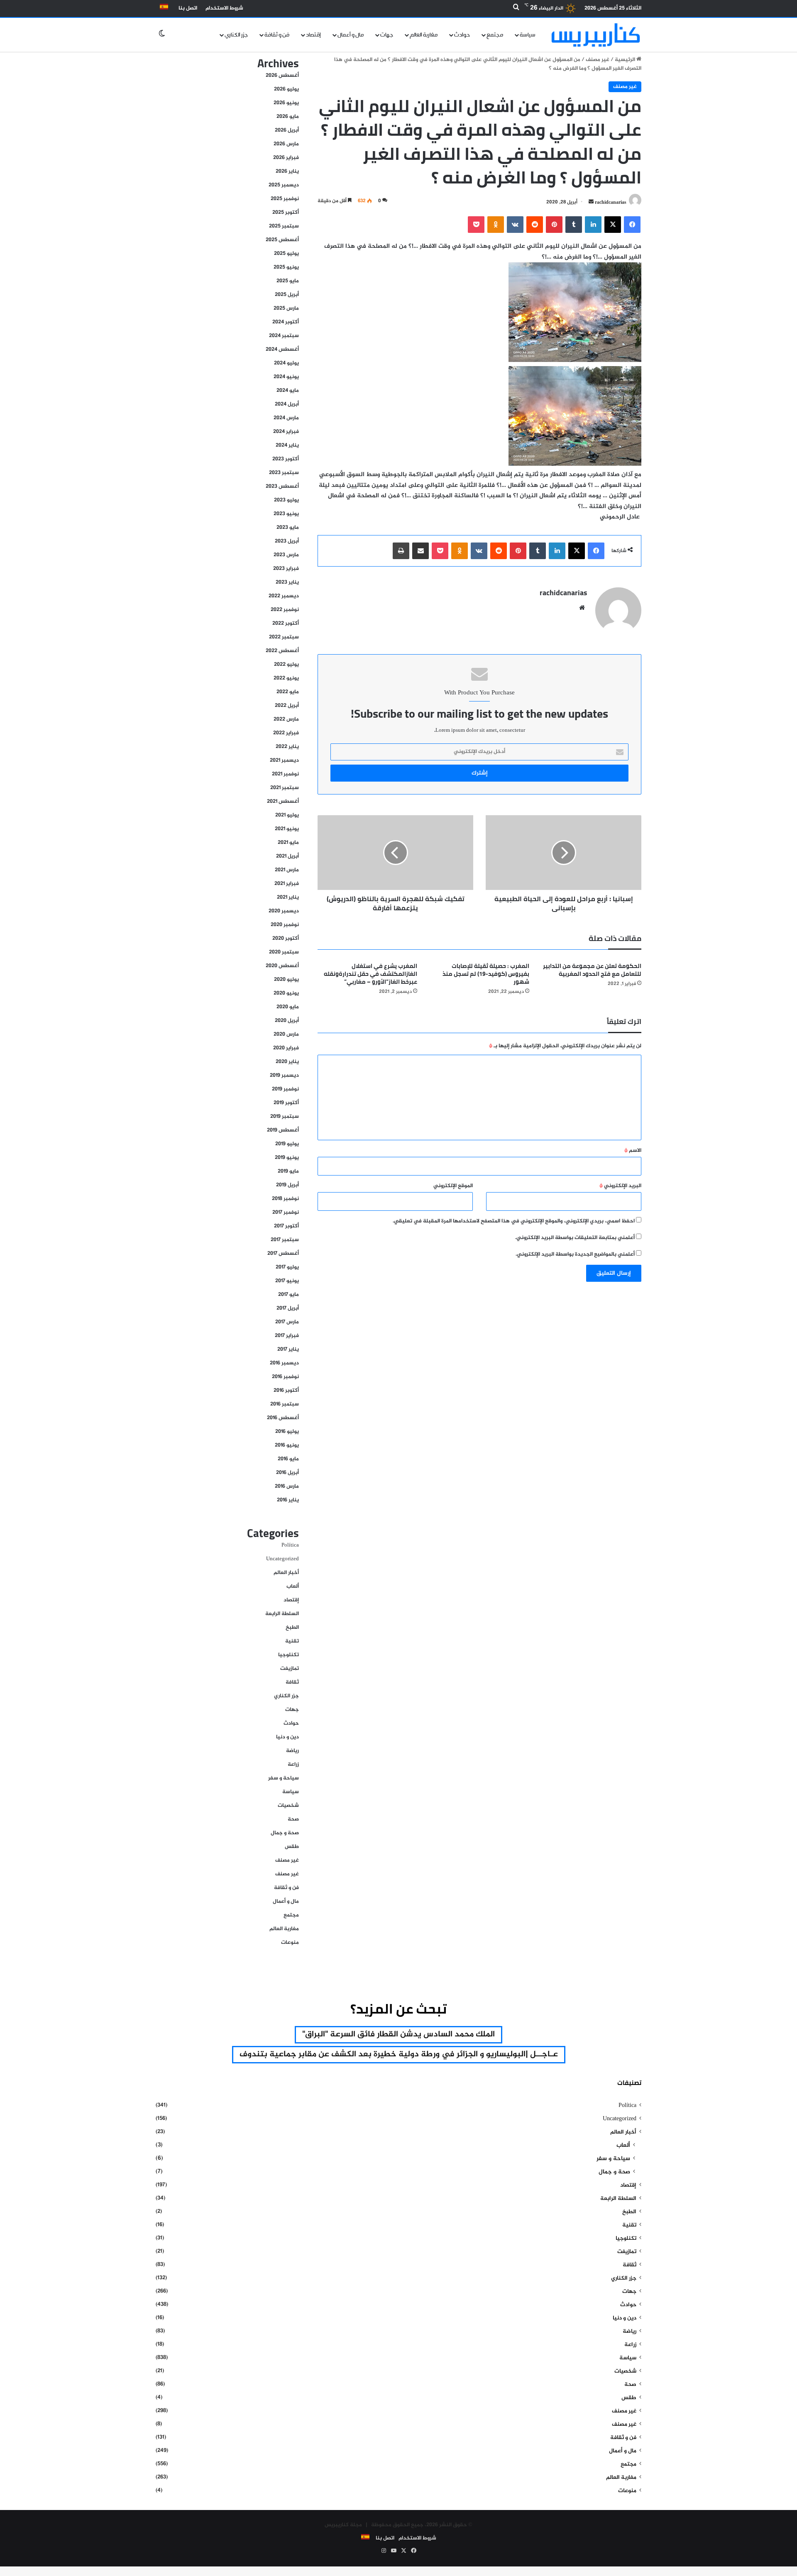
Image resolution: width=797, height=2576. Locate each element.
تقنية (292, 1641)
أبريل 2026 (287, 130)
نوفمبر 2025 (285, 199)
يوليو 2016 (287, 1432)
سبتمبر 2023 (284, 473)
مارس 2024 (286, 418)
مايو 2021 (288, 843)
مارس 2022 (286, 719)
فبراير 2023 (286, 569)
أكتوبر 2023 (286, 459)
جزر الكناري (236, 35)
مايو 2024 (288, 391)
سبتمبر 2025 (284, 226)
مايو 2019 (288, 1171)
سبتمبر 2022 (284, 637)
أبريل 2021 (287, 856)
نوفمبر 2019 (285, 1089)
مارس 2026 (286, 144)
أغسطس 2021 (283, 802)
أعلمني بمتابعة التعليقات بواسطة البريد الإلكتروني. (575, 1238)
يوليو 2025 (286, 254)
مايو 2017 (288, 1295)
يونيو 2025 (286, 267)
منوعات (290, 1943)
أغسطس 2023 (282, 486)
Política (290, 1545)
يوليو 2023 (286, 500)
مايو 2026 (288, 117)
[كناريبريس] (596, 35)
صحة (293, 1819)
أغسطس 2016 (283, 1418)
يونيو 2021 (287, 829)
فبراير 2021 (287, 884)
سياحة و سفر (284, 1778)
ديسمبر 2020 (284, 911)
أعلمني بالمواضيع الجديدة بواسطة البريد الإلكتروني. (575, 1254)
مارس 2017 (287, 1322)
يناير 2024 (287, 445)
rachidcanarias (611, 202)
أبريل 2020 (287, 1021)
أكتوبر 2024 (286, 322)
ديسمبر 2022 (284, 596)
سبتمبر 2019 (285, 1117)
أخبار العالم (286, 1573)
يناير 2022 (287, 747)
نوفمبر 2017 (286, 1212)
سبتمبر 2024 (284, 336)
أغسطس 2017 (283, 1254)
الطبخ (292, 1628)
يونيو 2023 (286, 514)
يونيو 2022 (286, 678)
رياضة (292, 1751)
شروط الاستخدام (224, 8)
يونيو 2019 (287, 1158)
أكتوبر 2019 (286, 1103)
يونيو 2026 (286, 103)
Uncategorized (282, 1559)
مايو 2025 (288, 281)
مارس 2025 (286, 308)
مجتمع (495, 35)
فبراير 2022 (286, 733)
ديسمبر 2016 (284, 1363)
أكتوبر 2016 (286, 1391)
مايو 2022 (288, 692)
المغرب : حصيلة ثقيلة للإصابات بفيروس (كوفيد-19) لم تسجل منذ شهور (486, 974)
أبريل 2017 (288, 1308)
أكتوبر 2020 (286, 939)
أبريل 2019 (287, 1185)
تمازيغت (290, 1669)
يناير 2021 (288, 897)
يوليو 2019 (287, 1144)
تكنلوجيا (288, 1655)
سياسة (528, 35)
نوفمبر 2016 (285, 1377)
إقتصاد (313, 35)
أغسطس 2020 (282, 966)
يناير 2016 (288, 1500)
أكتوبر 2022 (286, 623)
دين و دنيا (287, 1737)
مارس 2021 (287, 870)
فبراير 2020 (286, 1048)
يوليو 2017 (287, 1267)
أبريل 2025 (287, 295)
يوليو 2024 (286, 363)
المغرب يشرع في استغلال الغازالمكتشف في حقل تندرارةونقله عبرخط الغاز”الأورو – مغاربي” (370, 974)
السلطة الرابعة (282, 1614)
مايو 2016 (288, 1459)
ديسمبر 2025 (284, 185)
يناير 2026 (287, 171)
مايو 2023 (288, 528)
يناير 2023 (287, 582)
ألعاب (293, 1586)
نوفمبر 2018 (285, 1199)
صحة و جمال (285, 1833)
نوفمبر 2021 (285, 774)
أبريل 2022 (287, 706)
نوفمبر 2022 (285, 610)
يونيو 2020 (286, 993)
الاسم (633, 1151)
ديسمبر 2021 (284, 760)
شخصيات (288, 1806)
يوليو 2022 (286, 665)
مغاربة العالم (424, 35)
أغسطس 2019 (283, 1130)
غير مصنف (598, 60)
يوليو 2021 (287, 815)
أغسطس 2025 (282, 240)
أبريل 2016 (287, 1473)
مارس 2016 (287, 1486)
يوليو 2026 (286, 89)
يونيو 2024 (286, 377)
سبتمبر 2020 (284, 952)
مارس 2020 (286, 1034)
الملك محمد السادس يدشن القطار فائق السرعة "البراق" (398, 2035)
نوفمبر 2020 (285, 925)
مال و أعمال (351, 35)
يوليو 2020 (286, 980)
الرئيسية (626, 60)
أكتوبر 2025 (286, 213)
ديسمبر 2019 (284, 1075)
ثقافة (292, 1682)
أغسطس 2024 (282, 349)
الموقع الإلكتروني (453, 1186)
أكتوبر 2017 (286, 1226)
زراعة (293, 1765)
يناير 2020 (287, 1062)
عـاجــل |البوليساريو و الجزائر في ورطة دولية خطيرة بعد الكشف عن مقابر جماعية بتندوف (399, 2054)
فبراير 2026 (286, 158)
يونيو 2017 (287, 1281)
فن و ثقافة (277, 35)
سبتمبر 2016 (285, 1404)
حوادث (462, 35)
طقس (292, 1847)
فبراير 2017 (287, 1336)
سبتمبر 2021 (285, 788)
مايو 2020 (288, 1007)
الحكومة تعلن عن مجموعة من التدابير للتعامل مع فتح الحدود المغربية (592, 970)
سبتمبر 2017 (285, 1240)
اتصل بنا (188, 8)
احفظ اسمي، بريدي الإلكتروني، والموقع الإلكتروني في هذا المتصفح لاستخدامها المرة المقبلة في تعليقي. (514, 1221)
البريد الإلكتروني (620, 1186)
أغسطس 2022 (282, 651)
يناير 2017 (288, 1349)
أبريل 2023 (287, 541)
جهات (387, 35)
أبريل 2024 (287, 404)
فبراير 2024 (286, 432)
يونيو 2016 (287, 1445)
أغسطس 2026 (282, 76)
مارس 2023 (286, 555)
